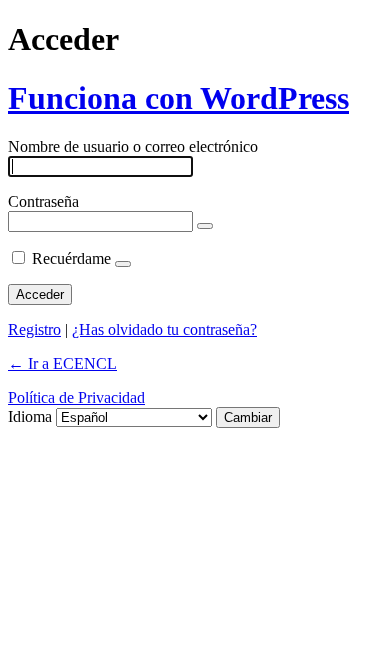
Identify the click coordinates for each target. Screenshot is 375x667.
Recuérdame (71, 258)
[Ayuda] (123, 264)
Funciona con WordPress (178, 98)
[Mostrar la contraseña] (205, 226)
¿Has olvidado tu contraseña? (164, 329)
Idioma (30, 416)
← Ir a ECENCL (62, 363)
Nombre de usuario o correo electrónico (133, 146)
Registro (34, 329)
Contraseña (43, 201)
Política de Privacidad (76, 397)
